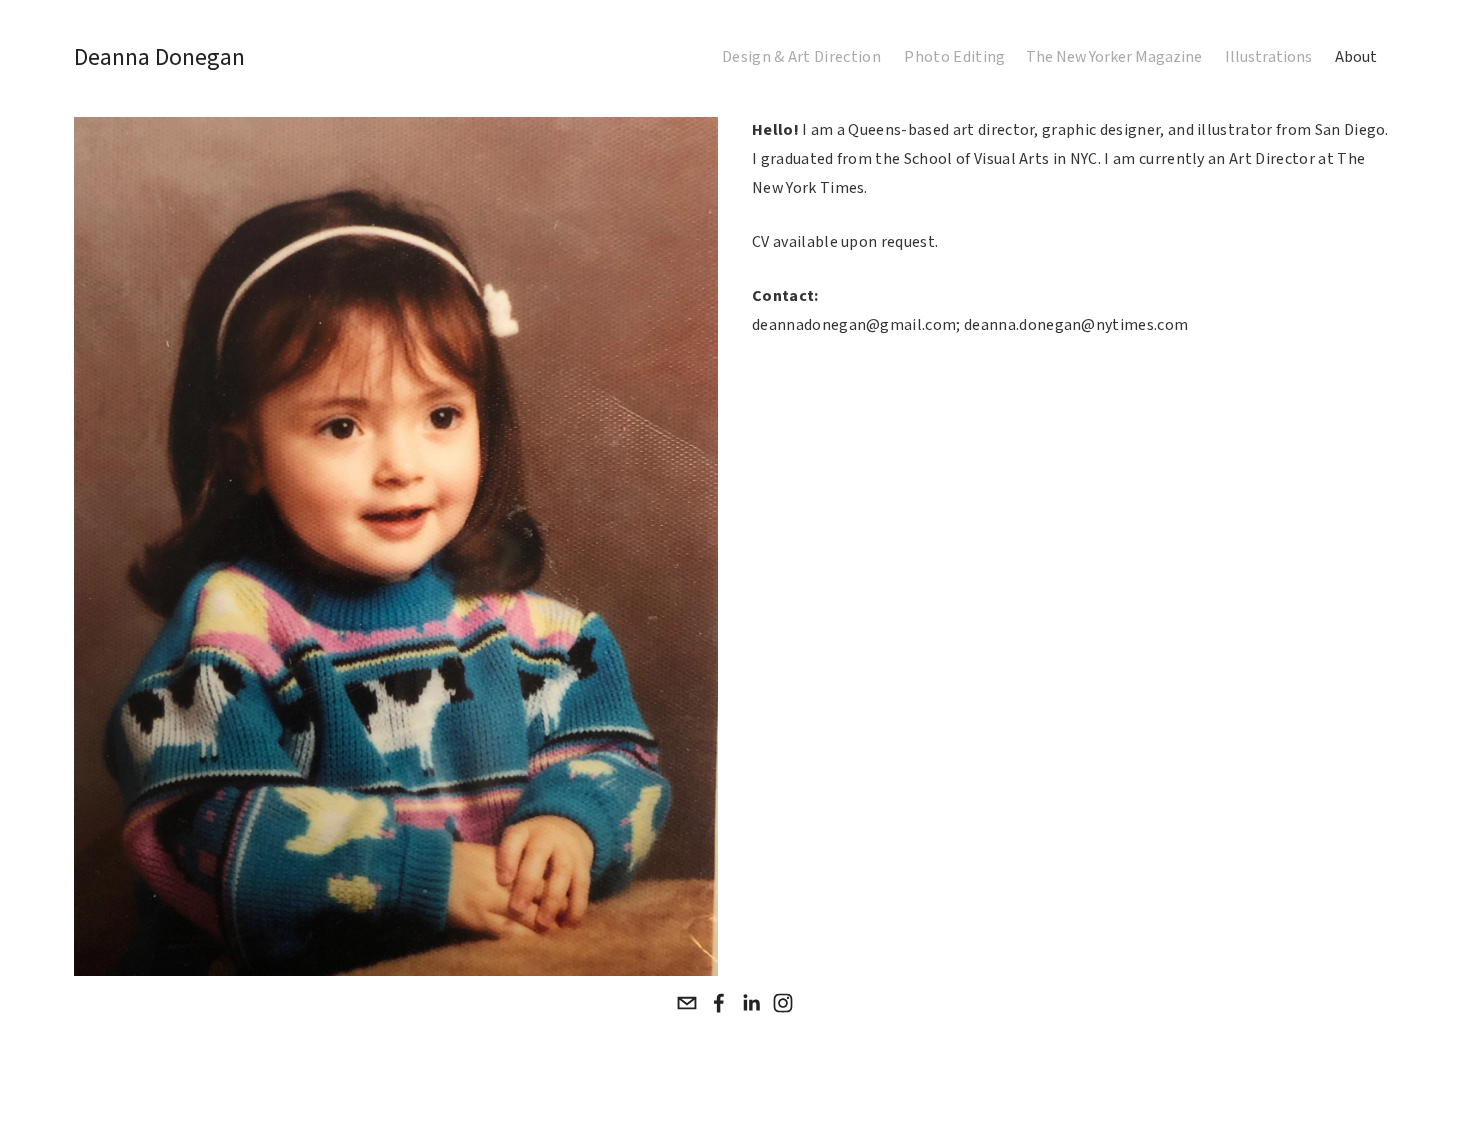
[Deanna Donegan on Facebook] (719, 1003)
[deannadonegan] (783, 1003)
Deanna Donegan (159, 57)
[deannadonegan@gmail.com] (687, 1003)
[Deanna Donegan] (751, 1003)
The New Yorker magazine (1114, 57)
